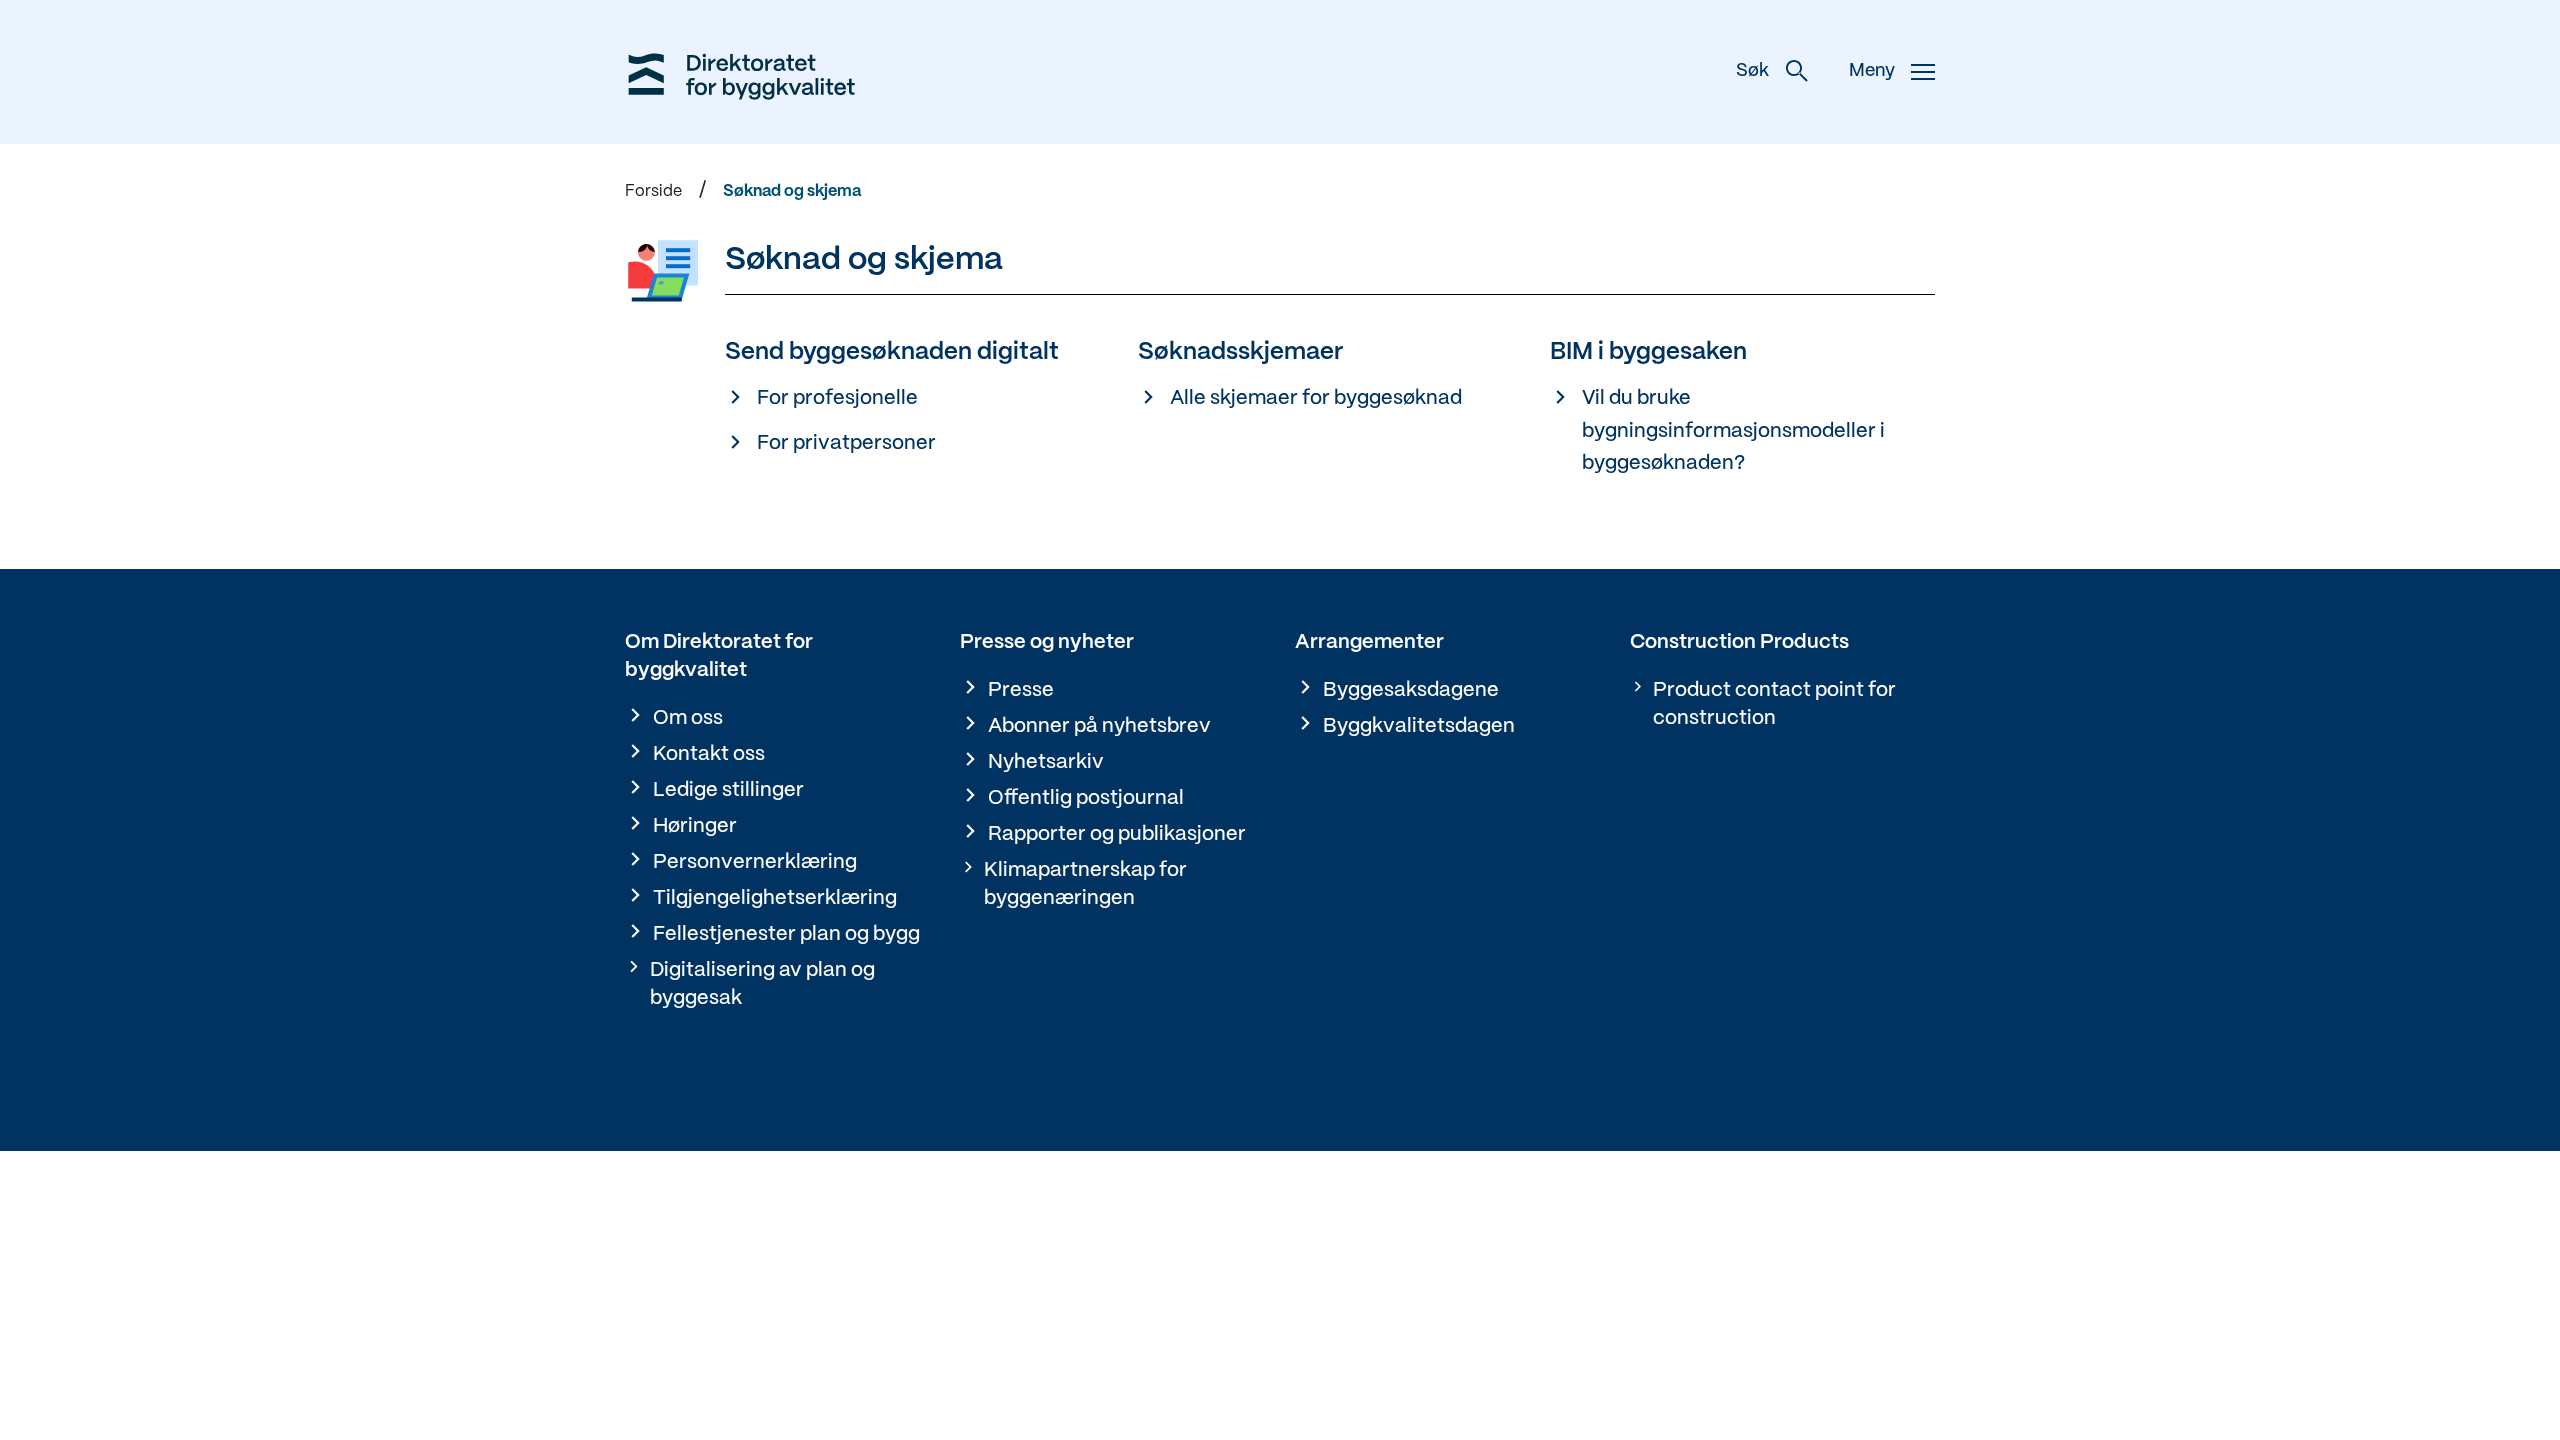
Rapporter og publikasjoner (1117, 834)
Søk (1752, 71)
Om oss (688, 718)
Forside (653, 191)
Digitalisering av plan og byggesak (762, 984)
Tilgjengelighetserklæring (775, 898)
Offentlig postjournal (1086, 798)
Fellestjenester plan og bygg (786, 934)
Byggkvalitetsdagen (1419, 726)
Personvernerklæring (755, 862)
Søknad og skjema (792, 191)
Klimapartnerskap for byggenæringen (1085, 884)
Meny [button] (1872, 71)
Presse (1021, 690)
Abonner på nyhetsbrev (1099, 726)
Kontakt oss (709, 754)
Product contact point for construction (1774, 704)
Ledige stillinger (728, 790)
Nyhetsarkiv (1046, 762)
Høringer (695, 826)
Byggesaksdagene (1411, 690)
